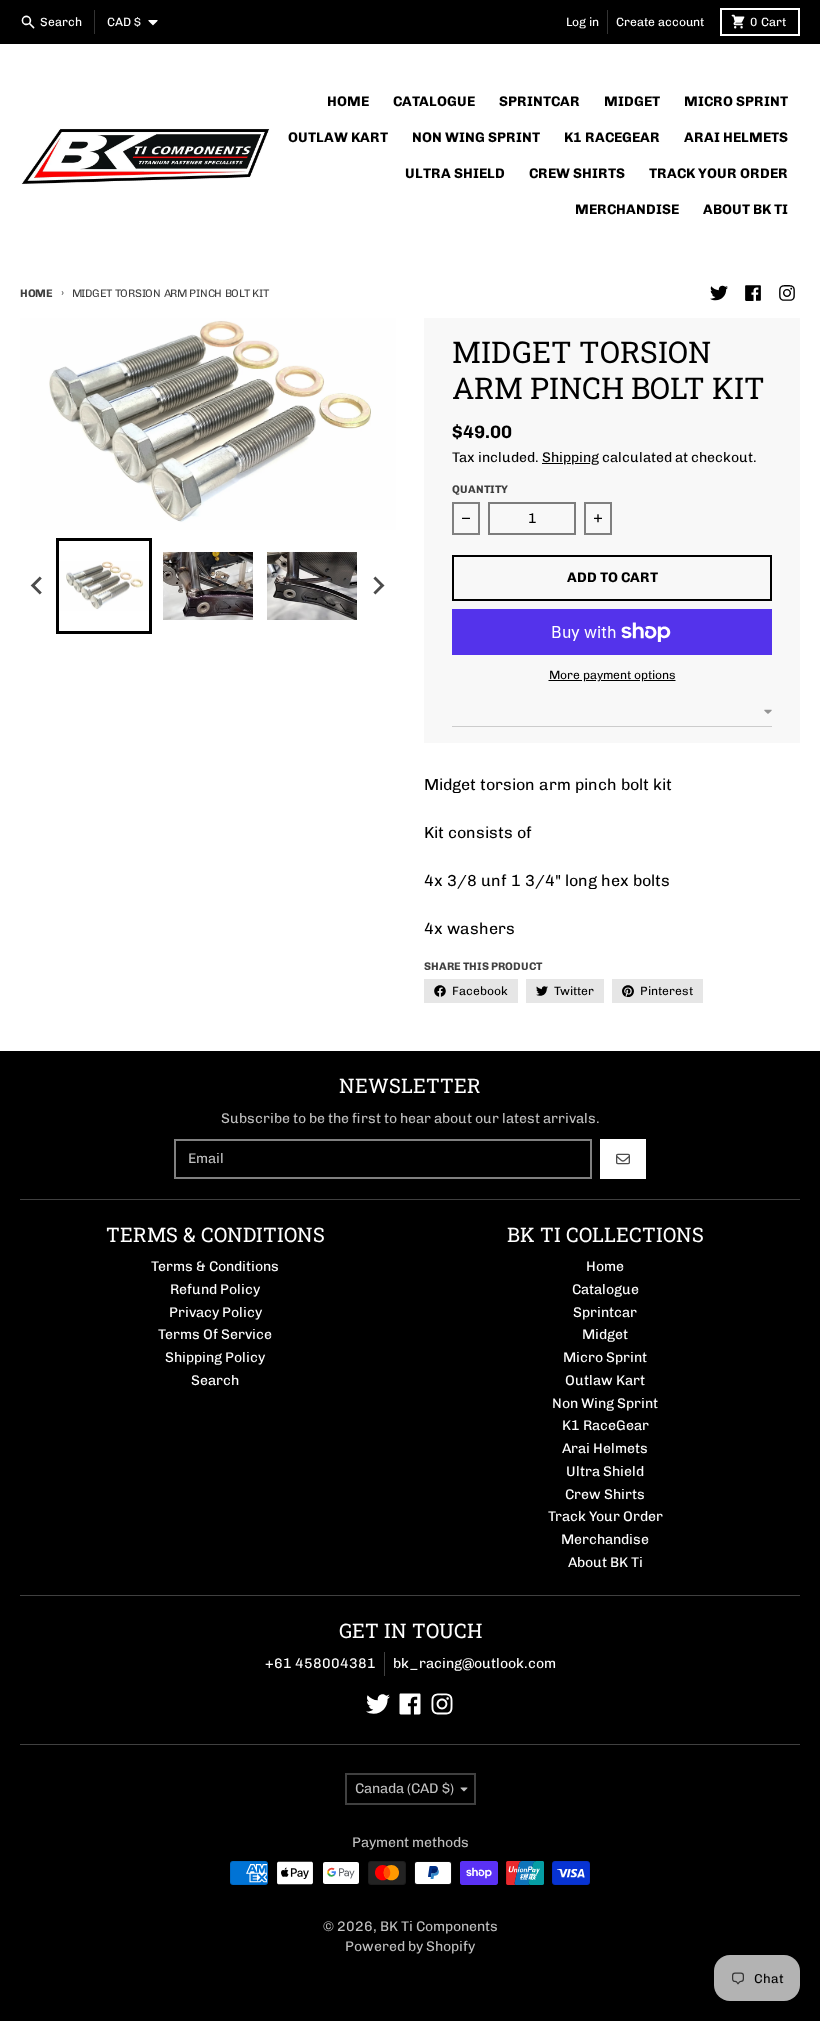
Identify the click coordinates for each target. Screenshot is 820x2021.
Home (36, 293)
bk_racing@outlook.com (474, 1663)
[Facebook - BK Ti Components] (753, 293)
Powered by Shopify (410, 1946)
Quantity (480, 489)
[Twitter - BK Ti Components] (719, 293)
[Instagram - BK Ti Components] (787, 293)
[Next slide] (378, 586)
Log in (582, 22)
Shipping (570, 457)
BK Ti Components (439, 1926)
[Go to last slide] (38, 586)
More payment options (612, 675)
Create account (660, 22)
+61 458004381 (320, 1663)
